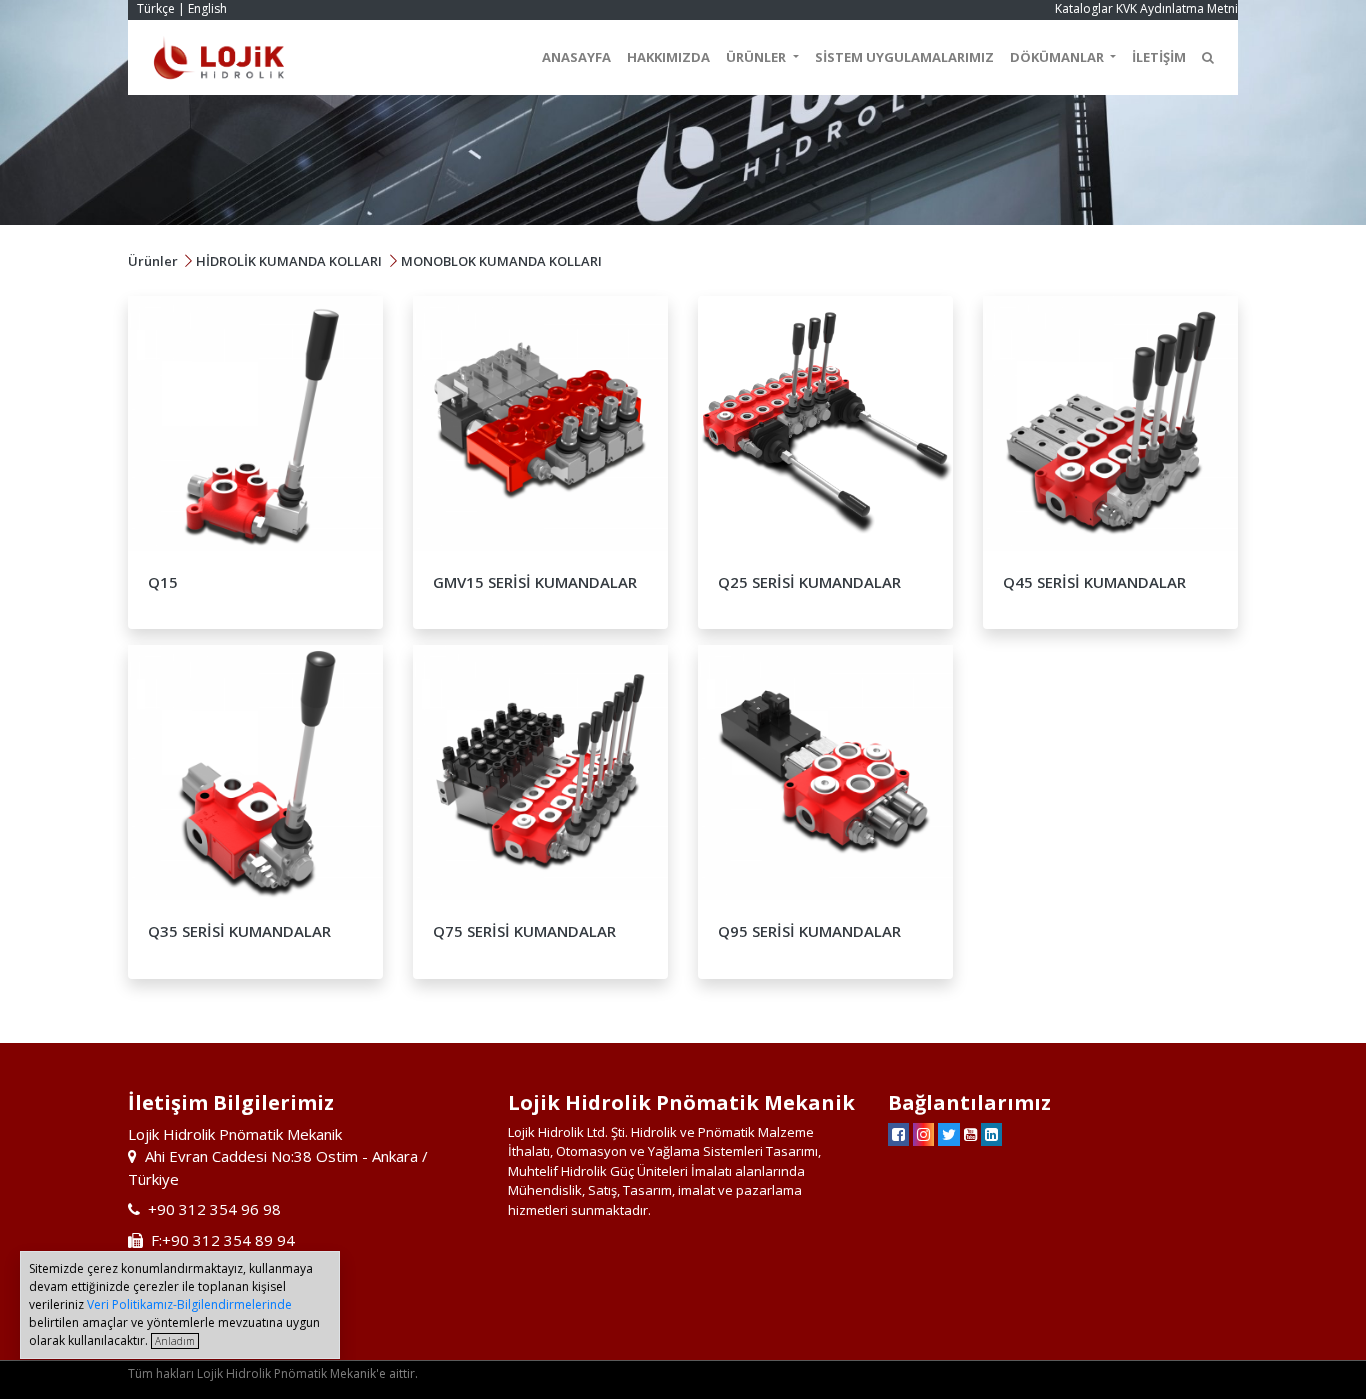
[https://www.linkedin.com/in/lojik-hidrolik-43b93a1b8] (991, 1134)
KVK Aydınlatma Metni (1177, 8)
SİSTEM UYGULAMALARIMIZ (904, 57)
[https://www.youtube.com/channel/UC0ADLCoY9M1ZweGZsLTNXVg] (970, 1134)
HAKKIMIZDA (668, 57)
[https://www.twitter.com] (949, 1134)
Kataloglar (1084, 8)
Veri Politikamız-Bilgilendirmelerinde (189, 1304)
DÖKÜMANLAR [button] (1058, 57)
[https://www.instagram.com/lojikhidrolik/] (923, 1134)
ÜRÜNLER (757, 57)
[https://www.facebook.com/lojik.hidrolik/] (898, 1134)
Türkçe (156, 8)
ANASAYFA (576, 57)
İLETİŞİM (1159, 57)
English (207, 8)
